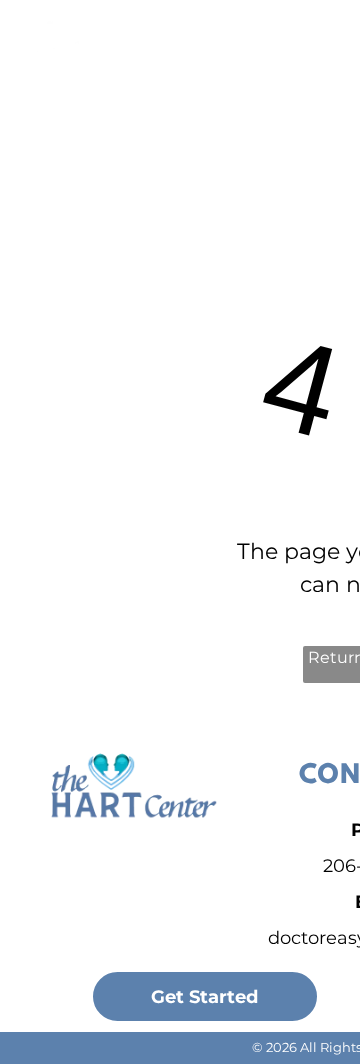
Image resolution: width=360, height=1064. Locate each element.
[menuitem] (245, 62)
